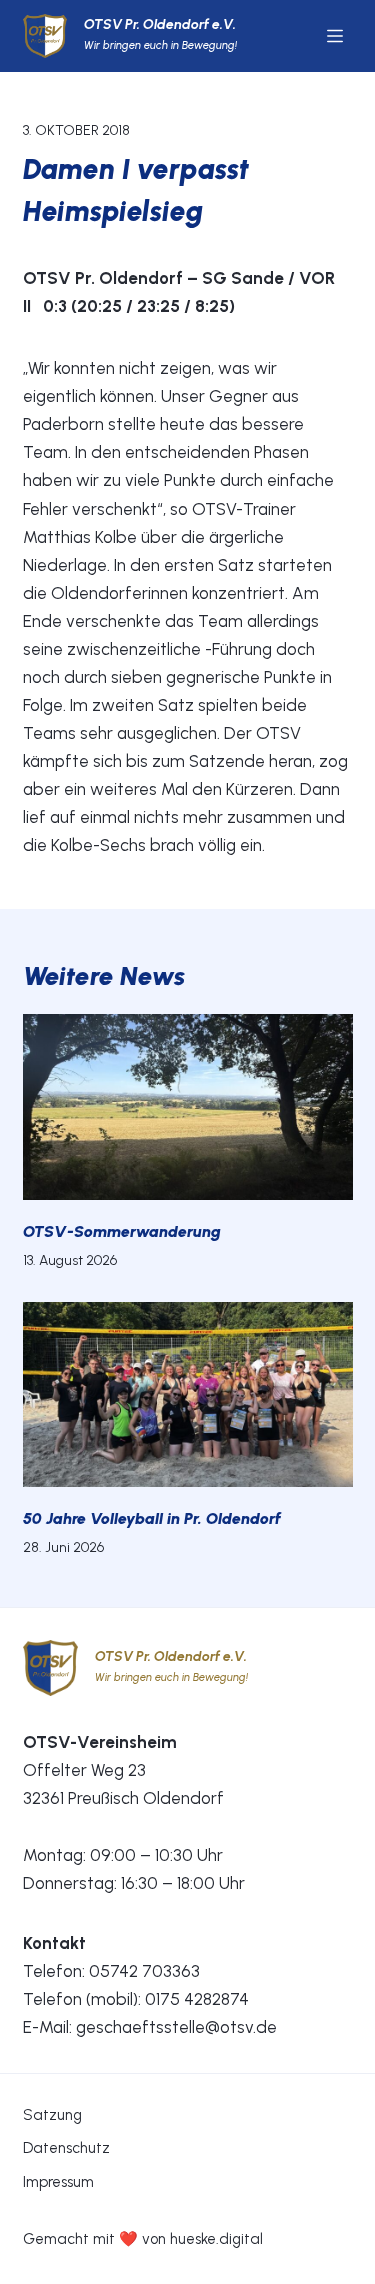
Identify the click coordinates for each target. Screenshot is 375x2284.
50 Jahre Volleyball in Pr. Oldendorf (152, 1518)
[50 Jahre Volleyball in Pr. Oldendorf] (188, 1395)
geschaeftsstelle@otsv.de (176, 2027)
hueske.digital (216, 2239)
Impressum (58, 2182)
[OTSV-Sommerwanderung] (188, 1107)
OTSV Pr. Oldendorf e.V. (160, 24)
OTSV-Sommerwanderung (122, 1231)
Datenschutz (66, 2148)
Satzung (52, 2115)
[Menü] (335, 36)
